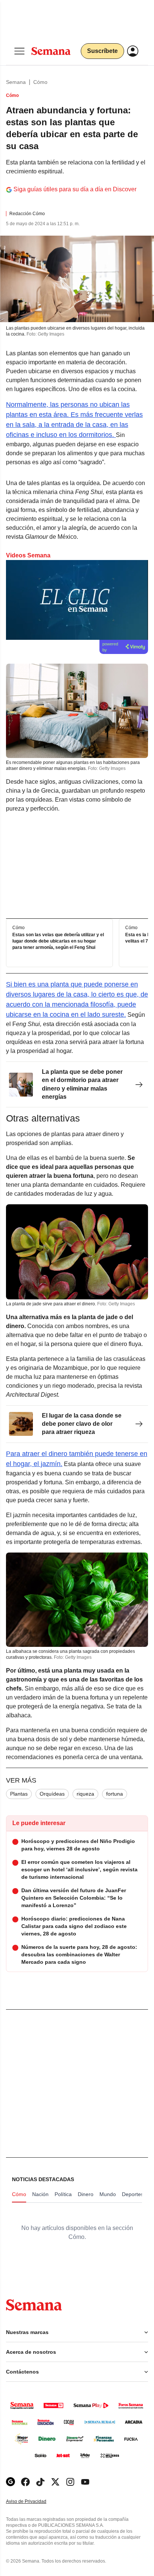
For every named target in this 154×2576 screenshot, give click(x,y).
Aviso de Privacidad (34, 2502)
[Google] (10, 2482)
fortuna (115, 1794)
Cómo (40, 82)
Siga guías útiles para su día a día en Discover (75, 189)
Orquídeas (52, 1794)
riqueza (85, 1794)
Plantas (19, 1794)
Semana (16, 82)
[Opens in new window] (25, 2482)
